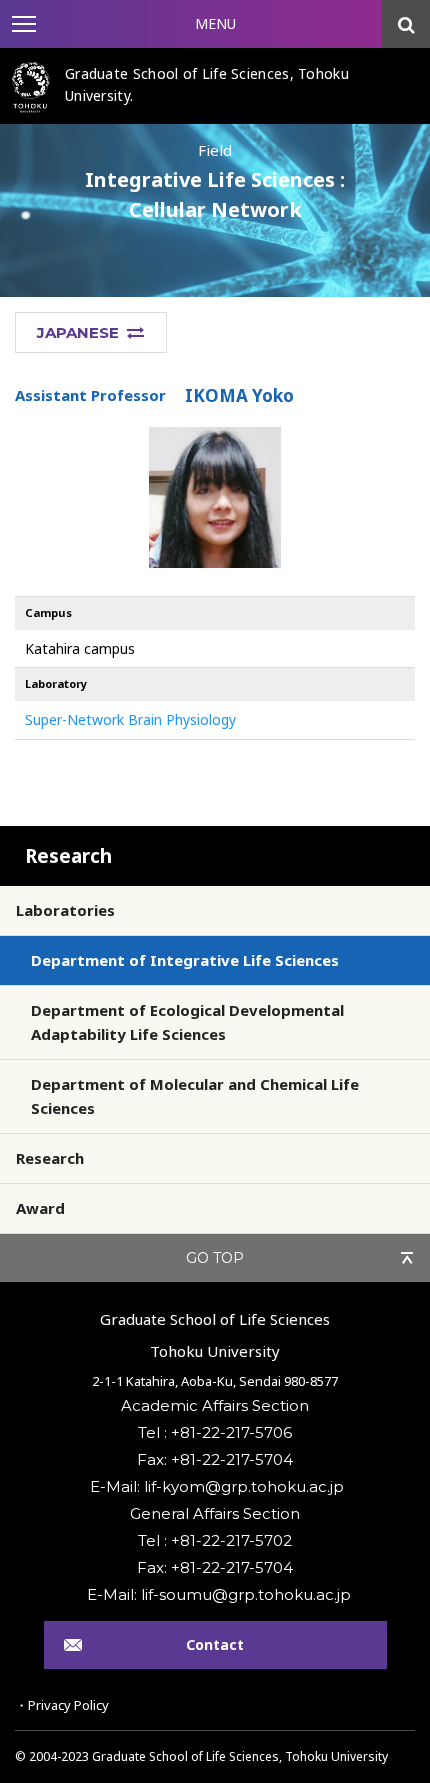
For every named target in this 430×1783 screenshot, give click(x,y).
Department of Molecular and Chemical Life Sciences (195, 1096)
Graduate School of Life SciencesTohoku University (215, 1335)
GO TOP (215, 1258)
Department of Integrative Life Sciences (185, 960)
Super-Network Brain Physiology (130, 719)
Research (68, 856)
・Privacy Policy (62, 1705)
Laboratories (65, 910)
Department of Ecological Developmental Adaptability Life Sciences (187, 1022)
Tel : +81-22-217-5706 (215, 1432)
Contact (215, 1644)
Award (40, 1208)
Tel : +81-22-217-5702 (215, 1540)
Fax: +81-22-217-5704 (215, 1459)
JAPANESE (78, 332)
